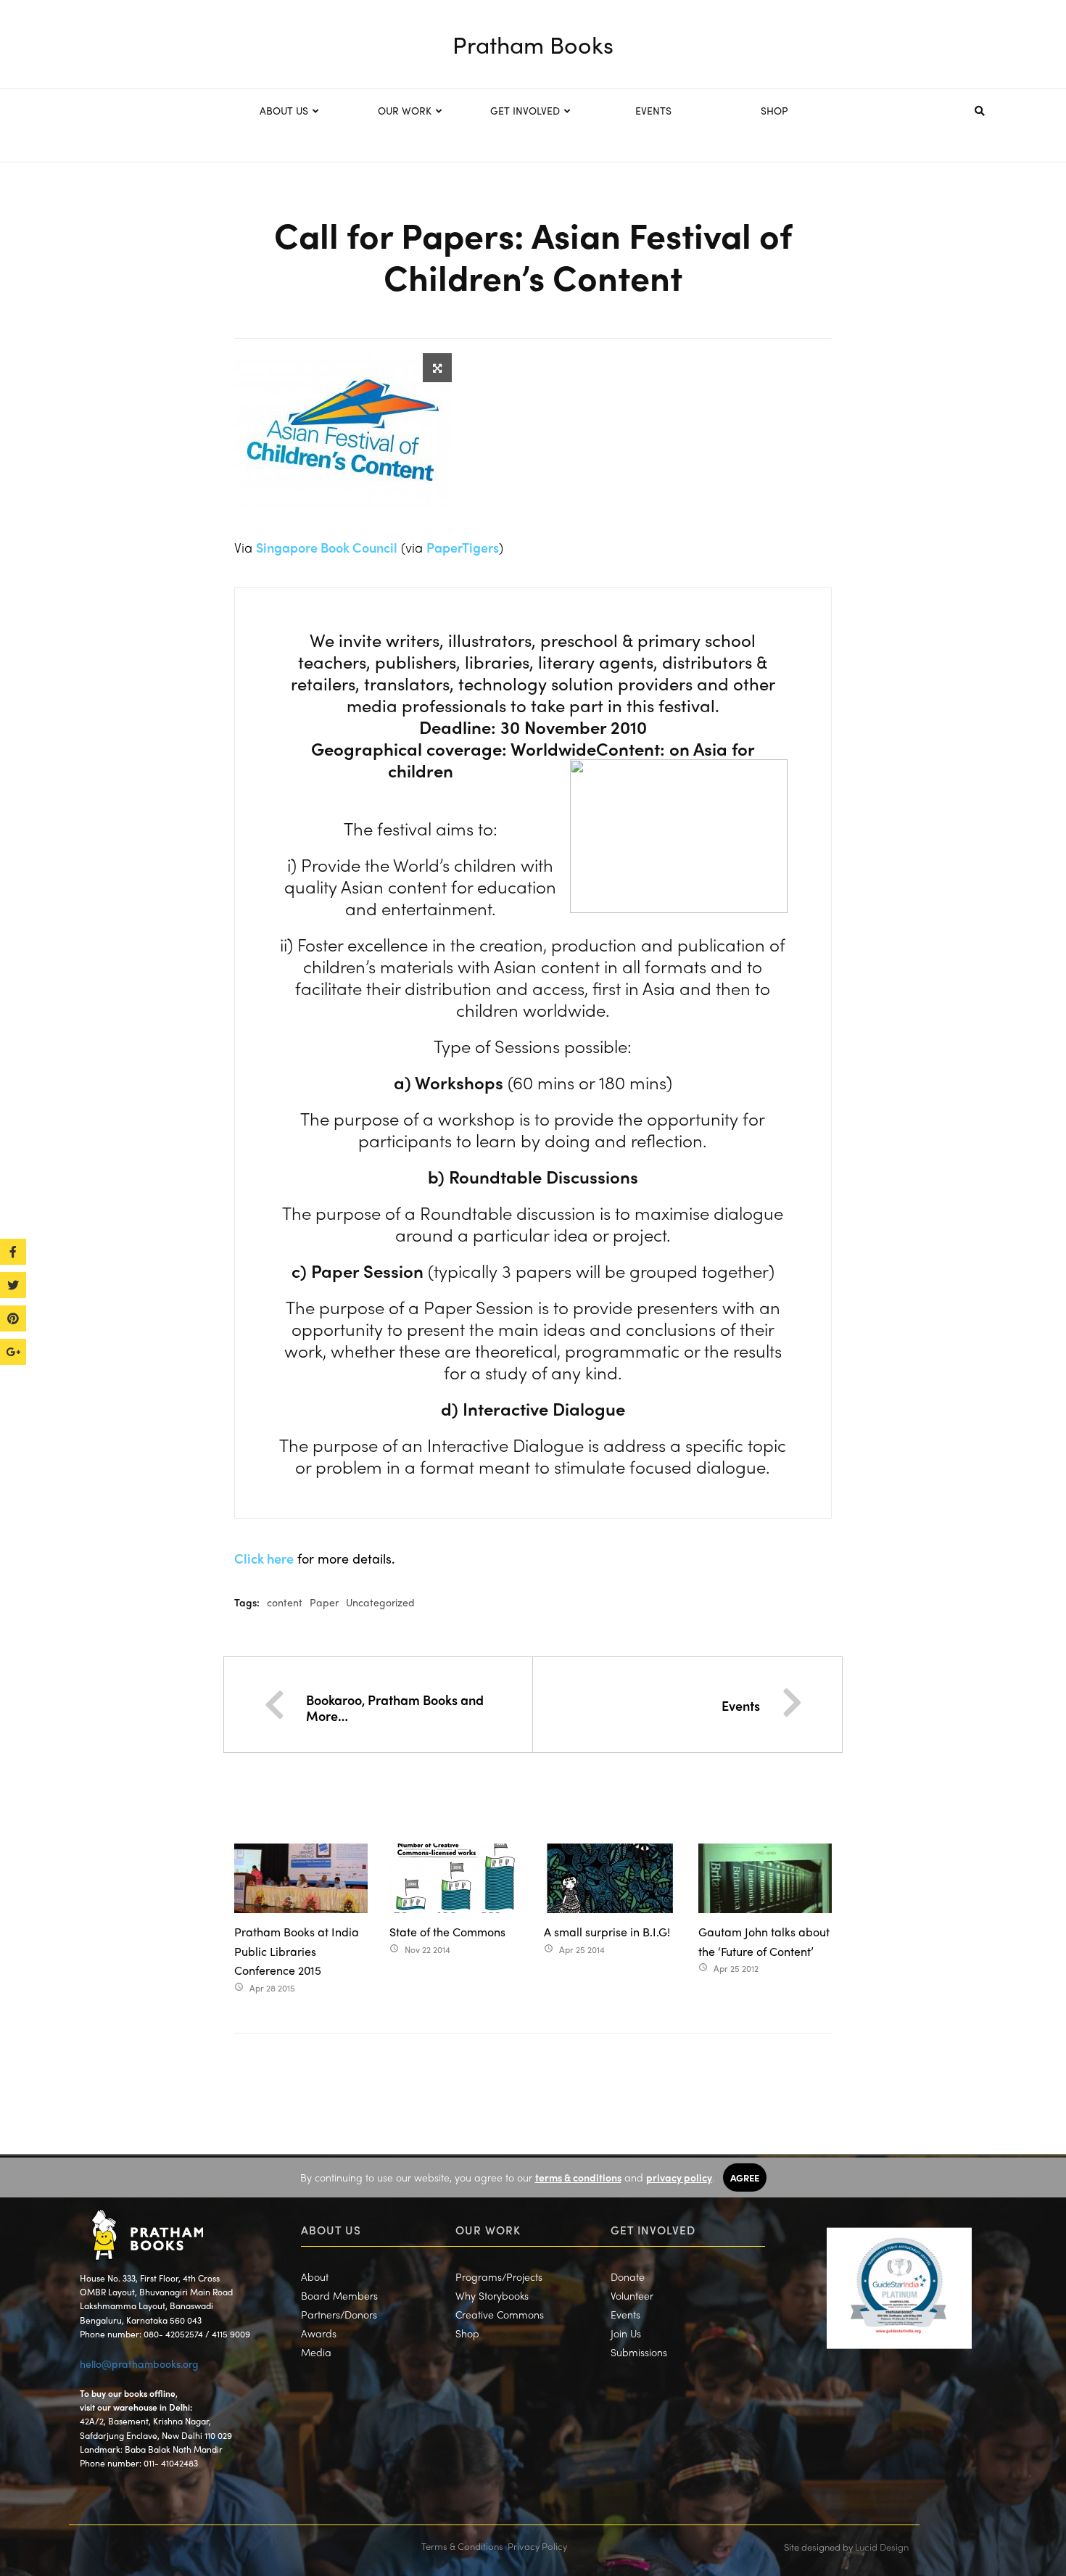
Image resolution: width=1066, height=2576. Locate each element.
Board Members (339, 2295)
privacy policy (679, 2177)
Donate (628, 2276)
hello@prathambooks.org (139, 2364)
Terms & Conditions (462, 2546)
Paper (324, 1602)
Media (316, 2352)
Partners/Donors (339, 2314)
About (315, 2276)
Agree (745, 2177)
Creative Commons (500, 2314)
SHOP (774, 110)
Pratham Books (533, 44)
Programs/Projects (499, 2276)
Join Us (626, 2333)
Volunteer (632, 2295)
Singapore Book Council (327, 547)
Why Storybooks (492, 2295)
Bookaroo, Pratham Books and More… (395, 1708)
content (285, 1602)
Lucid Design (882, 2547)
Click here (264, 1558)
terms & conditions (578, 2177)
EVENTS (653, 110)
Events (741, 1705)
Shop (467, 2333)
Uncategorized (380, 1602)
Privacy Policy (537, 2546)
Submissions (639, 2352)
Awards (319, 2333)
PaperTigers (463, 547)
